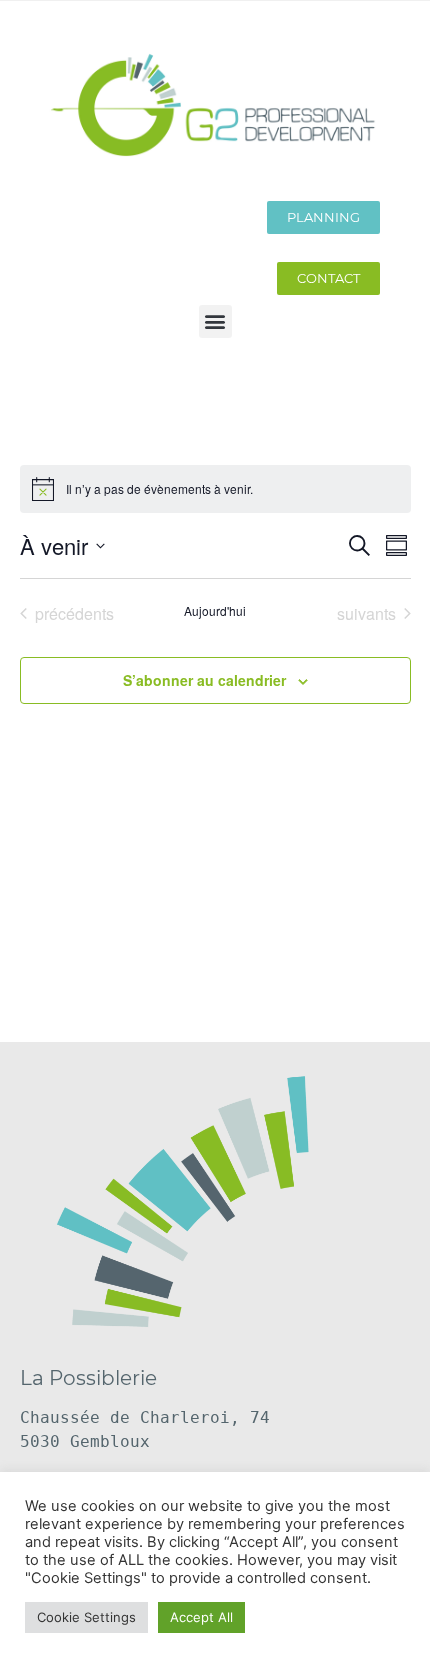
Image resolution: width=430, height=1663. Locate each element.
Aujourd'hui (215, 611)
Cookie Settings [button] (86, 1617)
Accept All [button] (201, 1617)
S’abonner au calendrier (204, 680)
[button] (215, 321)
